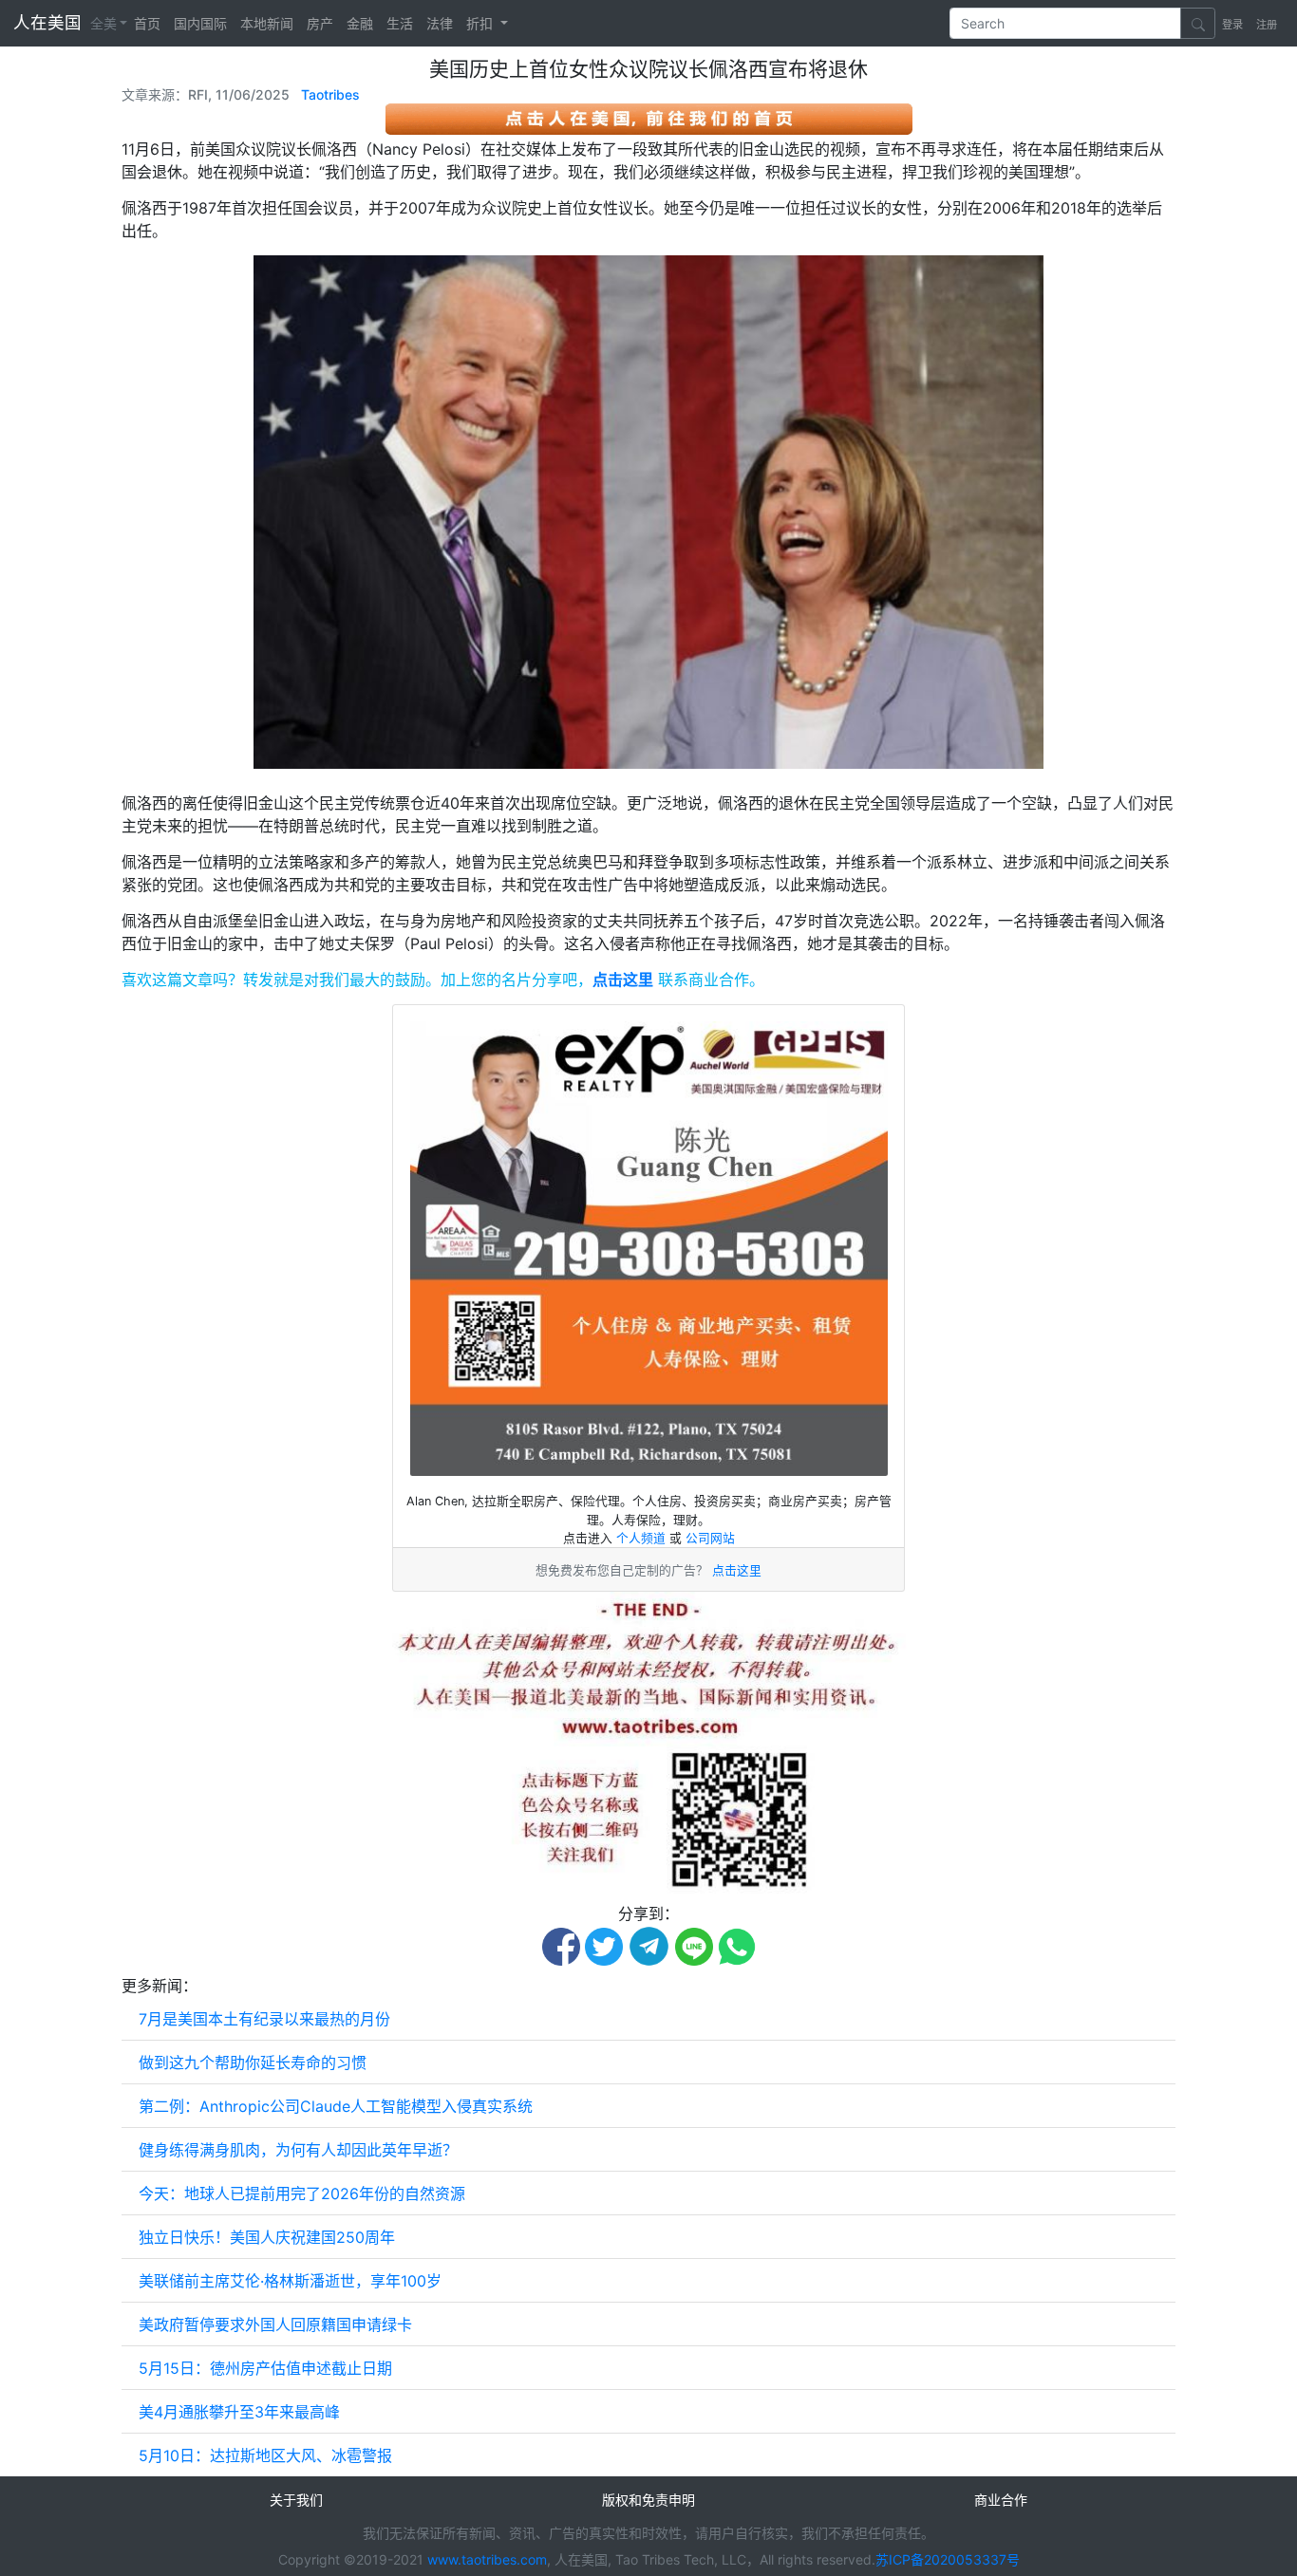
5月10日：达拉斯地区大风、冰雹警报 (265, 2455)
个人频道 (643, 1538)
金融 (360, 23)
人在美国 (50, 22)
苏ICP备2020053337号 (948, 2559)
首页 (147, 23)
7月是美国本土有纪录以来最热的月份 (264, 2019)
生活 (400, 23)
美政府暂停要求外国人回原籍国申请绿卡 (275, 2324)
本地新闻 (267, 23)
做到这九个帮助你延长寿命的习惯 (253, 2063)
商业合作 (1001, 2500)
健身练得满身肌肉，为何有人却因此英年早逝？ (298, 2150)
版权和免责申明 (648, 2500)
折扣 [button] (481, 23)
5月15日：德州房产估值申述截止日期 (265, 2368)
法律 (440, 23)
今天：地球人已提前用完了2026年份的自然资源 (302, 2193)
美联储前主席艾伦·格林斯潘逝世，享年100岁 (290, 2281)
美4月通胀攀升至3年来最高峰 (239, 2412)
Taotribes (330, 94)
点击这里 (623, 980)
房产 (320, 23)
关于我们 (296, 2500)
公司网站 (710, 1538)
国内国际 (200, 23)
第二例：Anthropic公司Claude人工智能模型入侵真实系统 (336, 2106)
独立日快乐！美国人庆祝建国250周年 (267, 2237)
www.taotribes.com (487, 2559)
